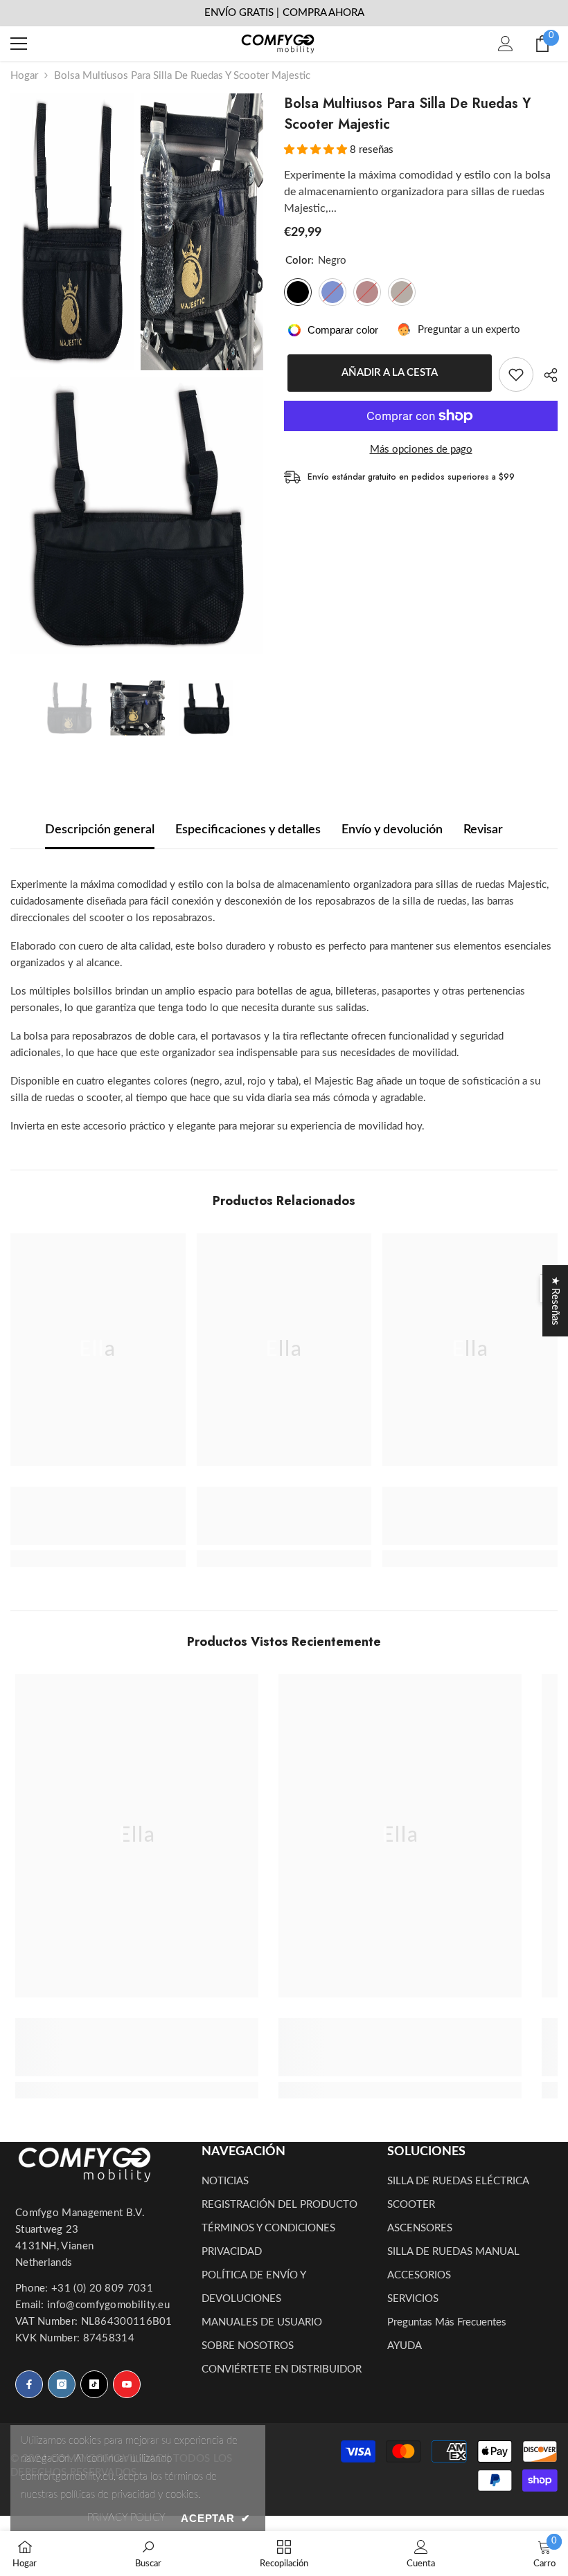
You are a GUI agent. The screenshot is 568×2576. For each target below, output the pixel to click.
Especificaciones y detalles (248, 830)
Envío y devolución (392, 830)
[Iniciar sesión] (506, 44)
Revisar (483, 830)
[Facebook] (29, 2384)
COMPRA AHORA (323, 13)
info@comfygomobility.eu (108, 2305)
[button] (317, 150)
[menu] (19, 44)
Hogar (24, 76)
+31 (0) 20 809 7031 (102, 2288)
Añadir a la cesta (386, 373)
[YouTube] (127, 2384)
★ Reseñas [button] (555, 1301)
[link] (98, 1516)
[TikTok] (94, 2384)
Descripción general (100, 830)
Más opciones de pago (421, 450)
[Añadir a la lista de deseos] (516, 374)
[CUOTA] (545, 375)
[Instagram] (62, 2384)
